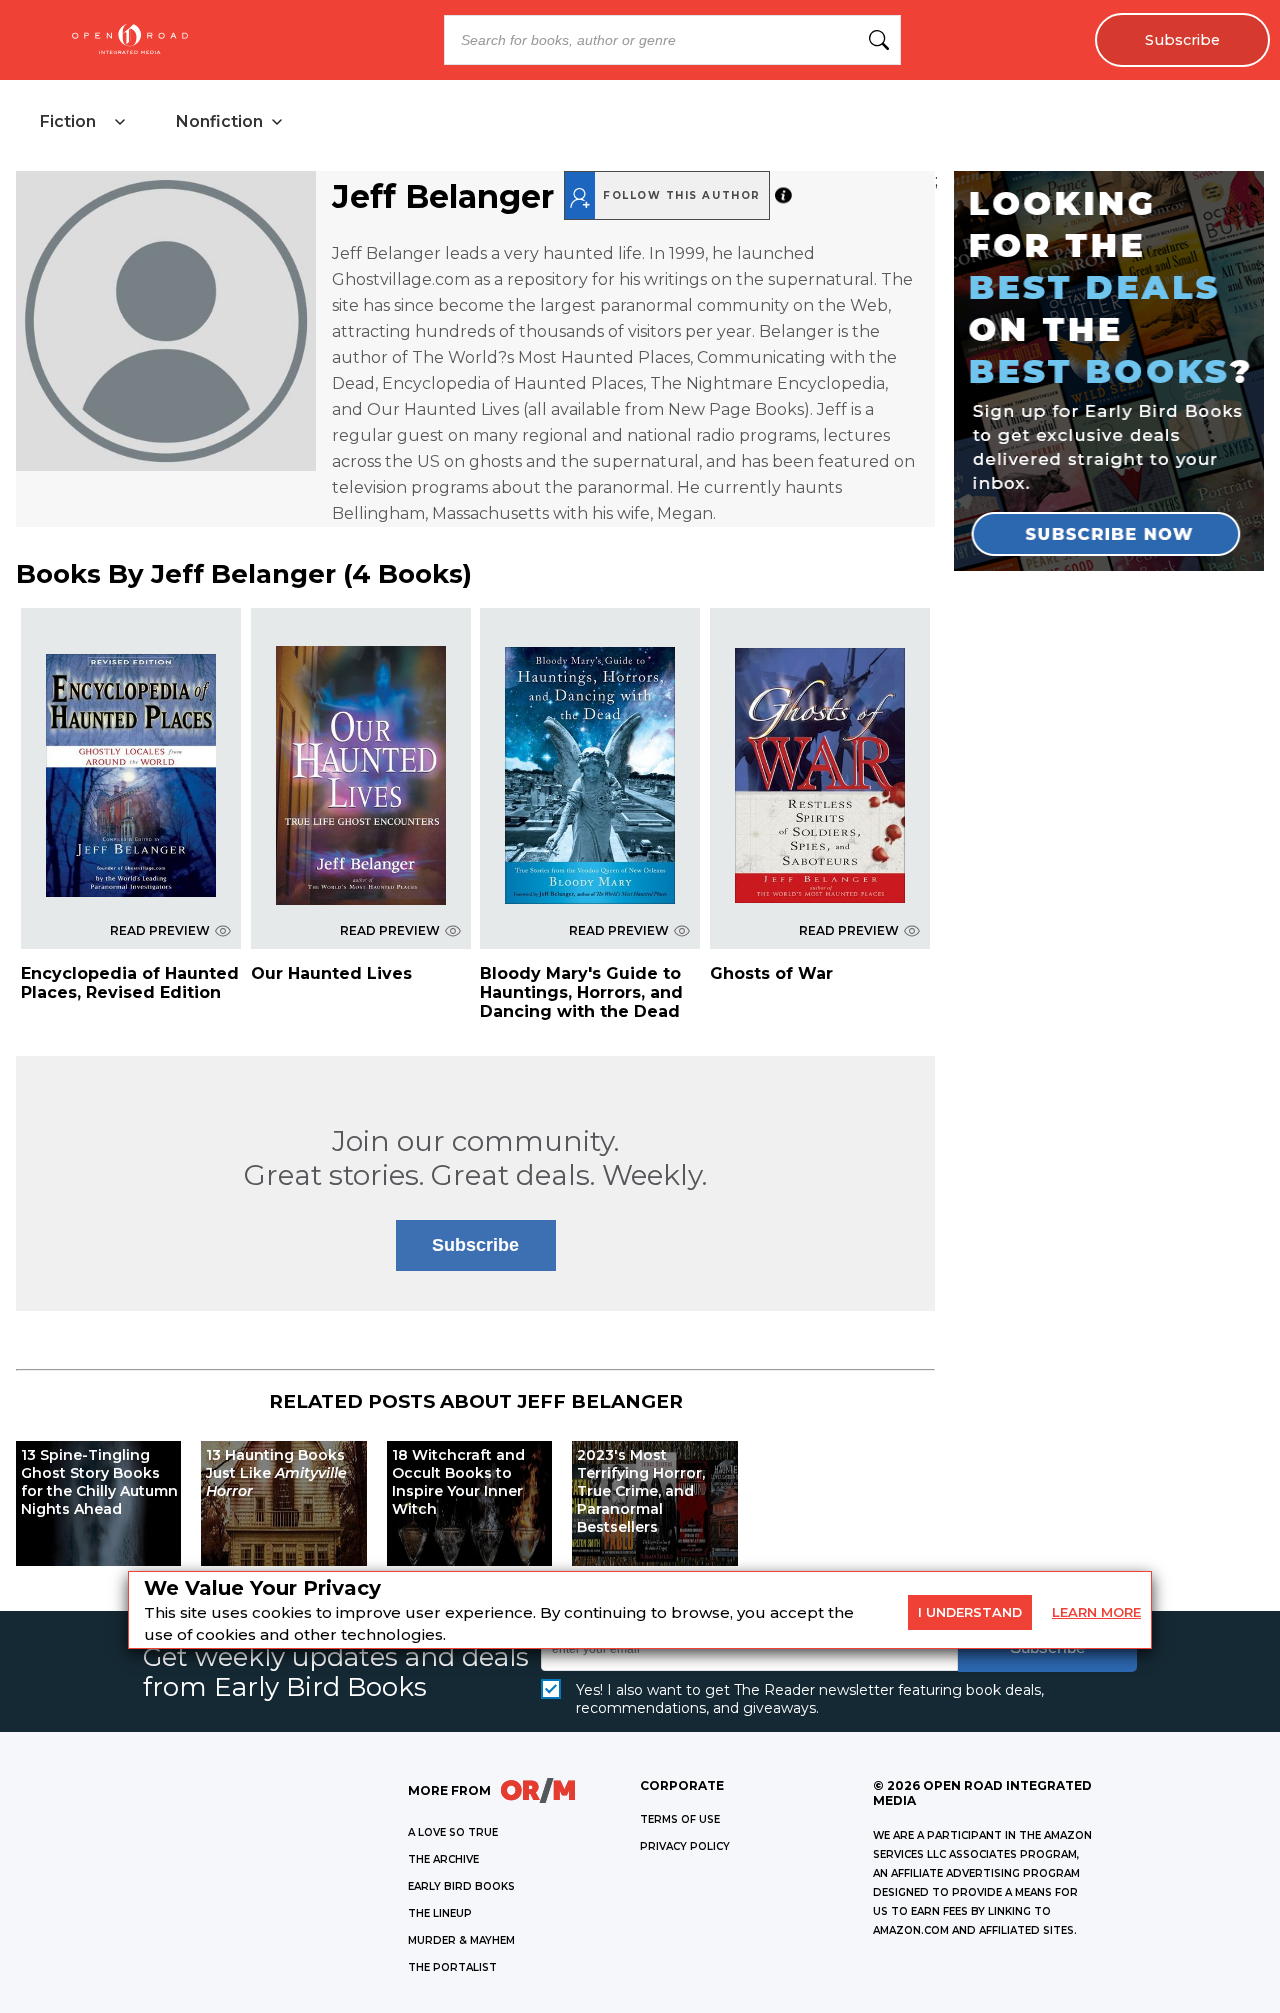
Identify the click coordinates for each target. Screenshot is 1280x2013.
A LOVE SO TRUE (453, 1832)
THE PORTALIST (452, 1967)
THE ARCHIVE (443, 1859)
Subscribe (1182, 40)
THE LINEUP (440, 1913)
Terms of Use (680, 1819)
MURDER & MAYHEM (461, 1940)
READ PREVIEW (160, 930)
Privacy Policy (685, 1846)
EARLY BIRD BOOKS (461, 1886)
